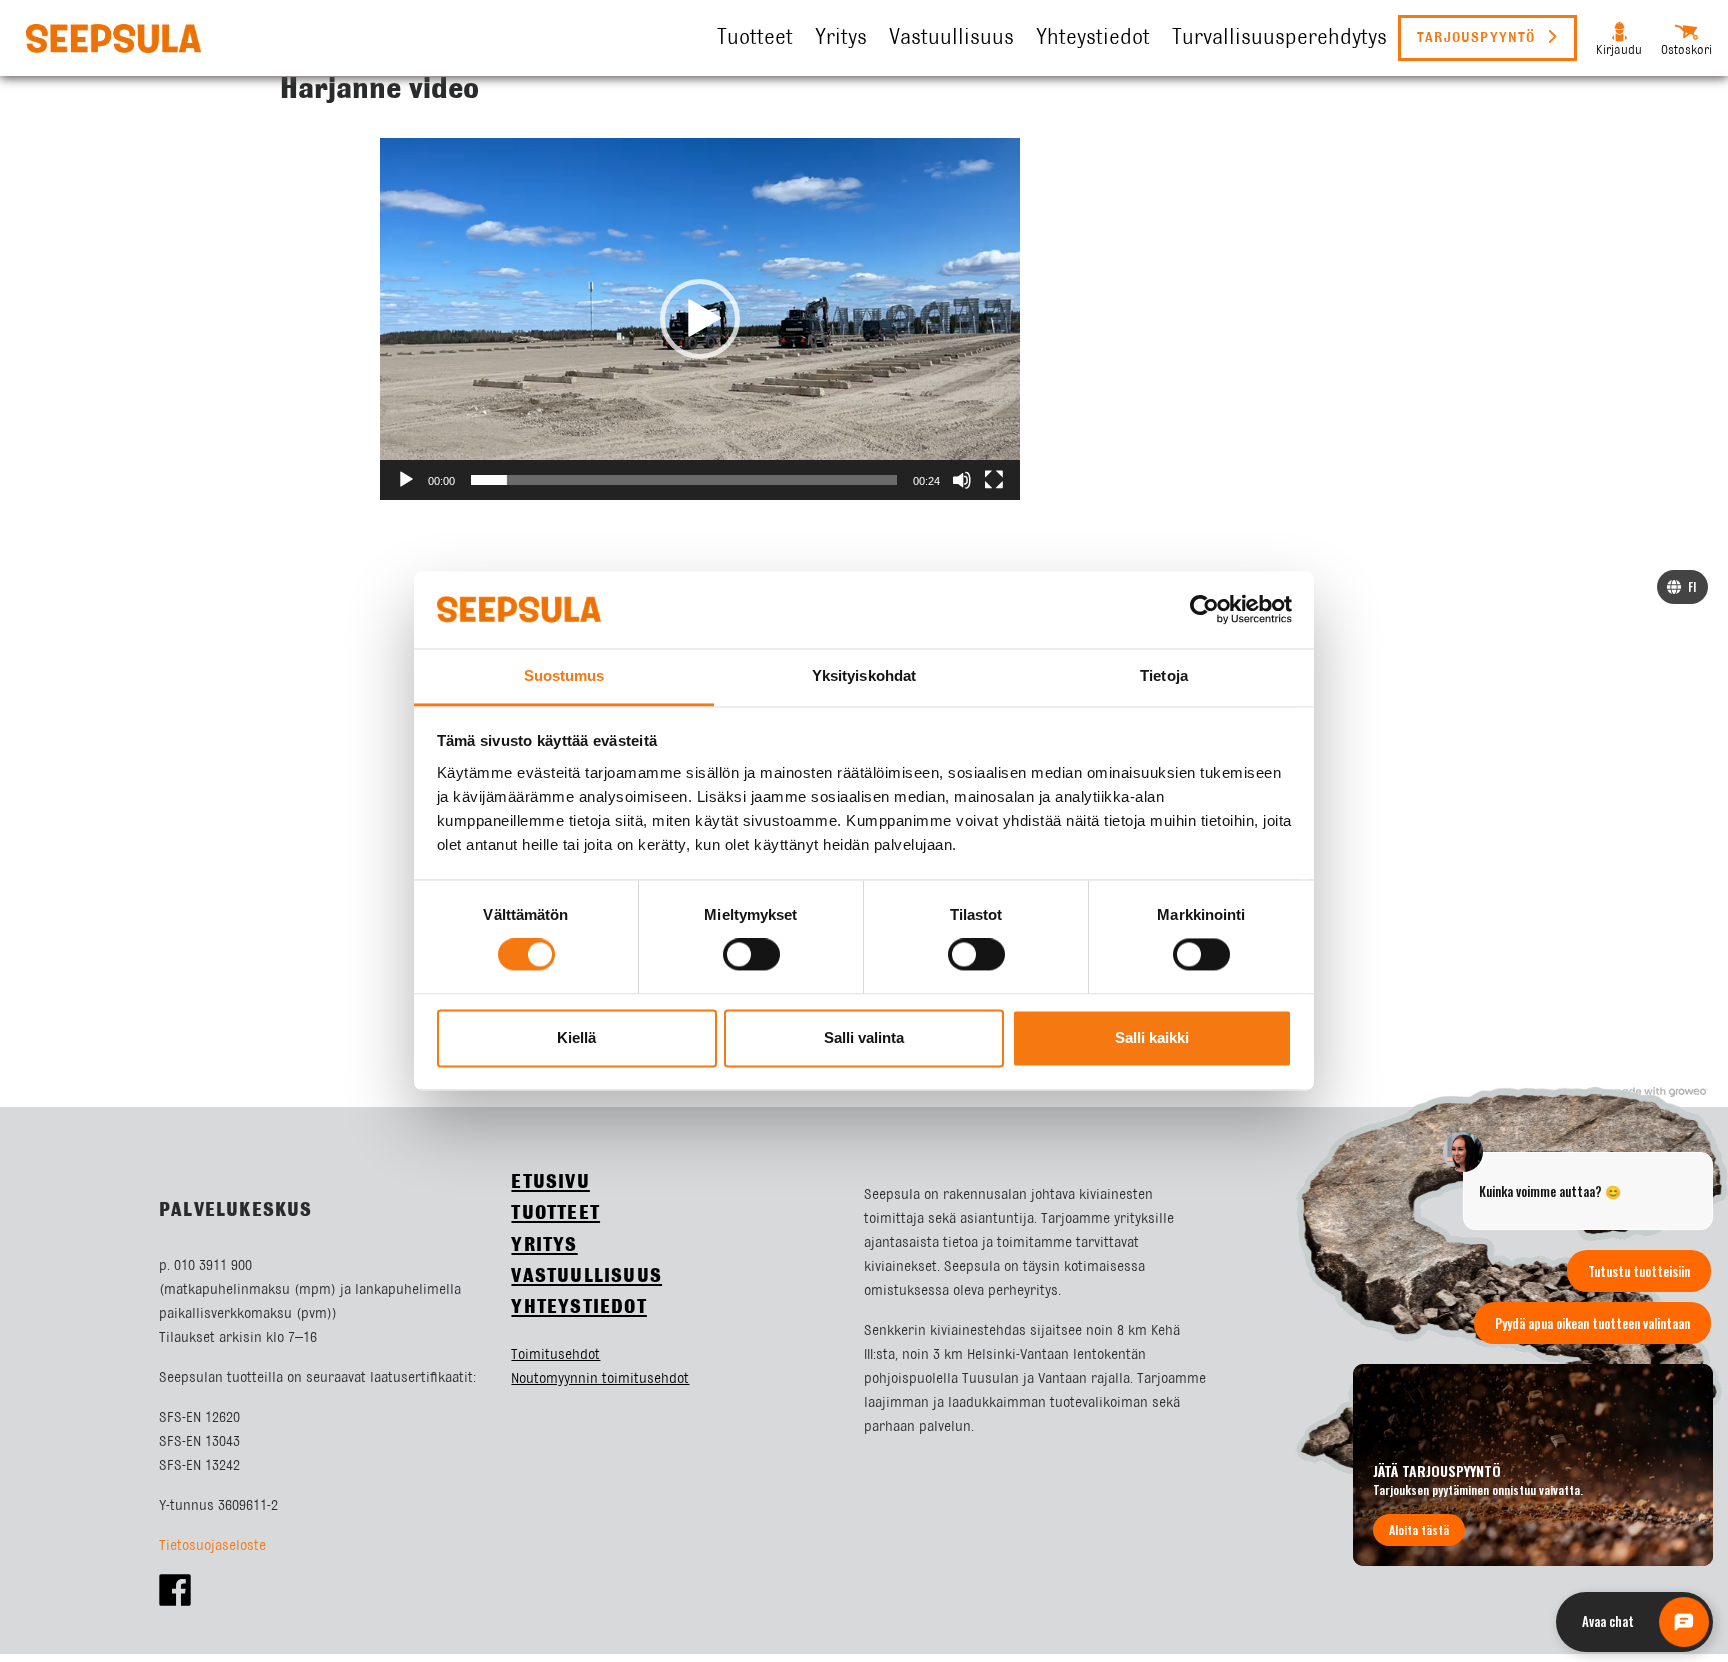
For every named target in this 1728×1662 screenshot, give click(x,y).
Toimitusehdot (555, 1355)
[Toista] (406, 480)
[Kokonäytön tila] (994, 480)
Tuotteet (755, 38)
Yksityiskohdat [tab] (864, 675)
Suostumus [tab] (564, 675)
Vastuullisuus (951, 38)
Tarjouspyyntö (1479, 38)
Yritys (841, 38)
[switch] (751, 955)
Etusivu (550, 1182)
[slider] (684, 480)
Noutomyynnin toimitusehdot (600, 1379)
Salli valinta (864, 1037)
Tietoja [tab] (1164, 675)
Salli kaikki (1152, 1037)
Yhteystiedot (1093, 38)
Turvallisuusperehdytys (1279, 38)
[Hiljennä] (962, 480)
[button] (700, 319)
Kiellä (576, 1037)
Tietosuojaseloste (212, 1546)
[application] (700, 319)
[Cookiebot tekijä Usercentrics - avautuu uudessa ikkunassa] (1204, 610)
